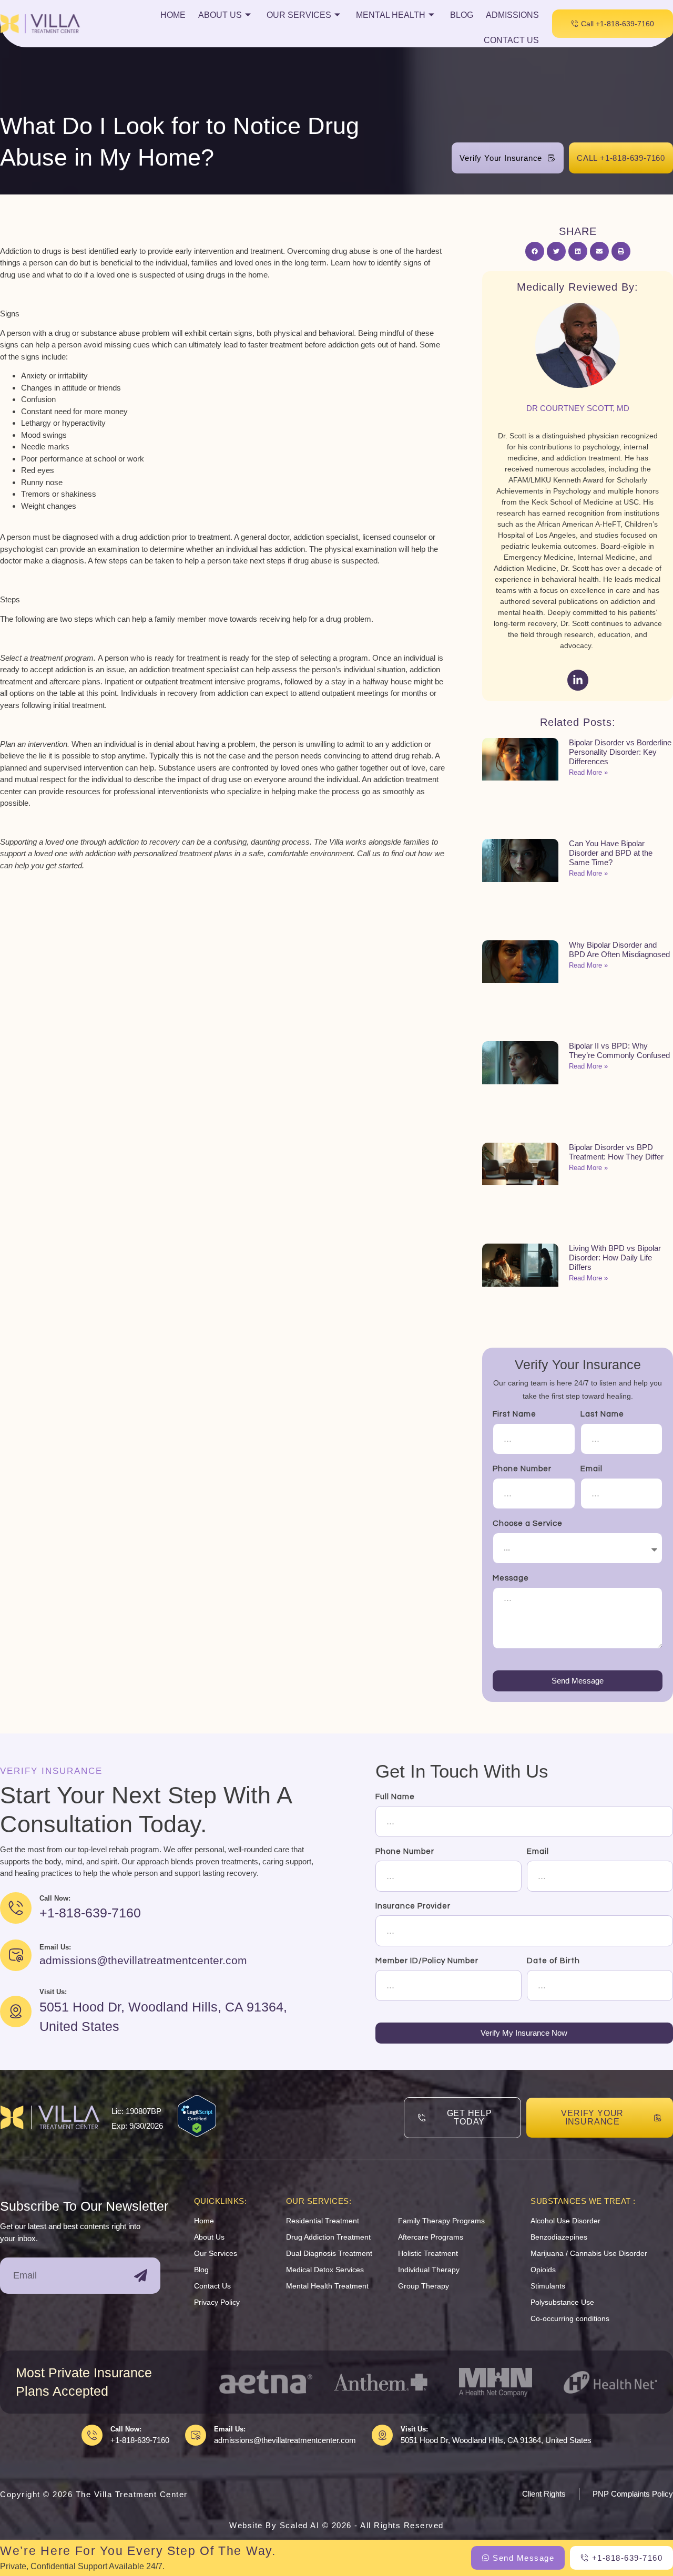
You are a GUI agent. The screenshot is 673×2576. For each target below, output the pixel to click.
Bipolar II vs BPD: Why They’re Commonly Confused (619, 1050)
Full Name (395, 1797)
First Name (514, 1414)
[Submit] (141, 2276)
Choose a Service (528, 1523)
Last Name (602, 1414)
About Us (220, 15)
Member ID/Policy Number (427, 1961)
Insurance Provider (413, 1906)
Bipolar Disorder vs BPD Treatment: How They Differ (616, 1152)
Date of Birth (553, 1961)
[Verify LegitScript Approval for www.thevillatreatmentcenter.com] (197, 2134)
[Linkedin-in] (578, 680)
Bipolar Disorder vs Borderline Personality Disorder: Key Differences (620, 752)
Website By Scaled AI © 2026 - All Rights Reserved (336, 2525)
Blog (462, 15)
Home (173, 15)
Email (592, 1469)
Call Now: (126, 2429)
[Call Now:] (92, 2435)
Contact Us (511, 40)
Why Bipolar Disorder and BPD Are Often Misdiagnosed (619, 950)
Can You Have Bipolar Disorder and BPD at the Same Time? (611, 853)
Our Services (299, 15)
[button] (535, 251)
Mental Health (391, 15)
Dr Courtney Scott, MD (578, 408)
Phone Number (522, 1469)
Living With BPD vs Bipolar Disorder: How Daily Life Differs (615, 1258)
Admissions (512, 15)
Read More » (588, 772)
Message (511, 1578)
